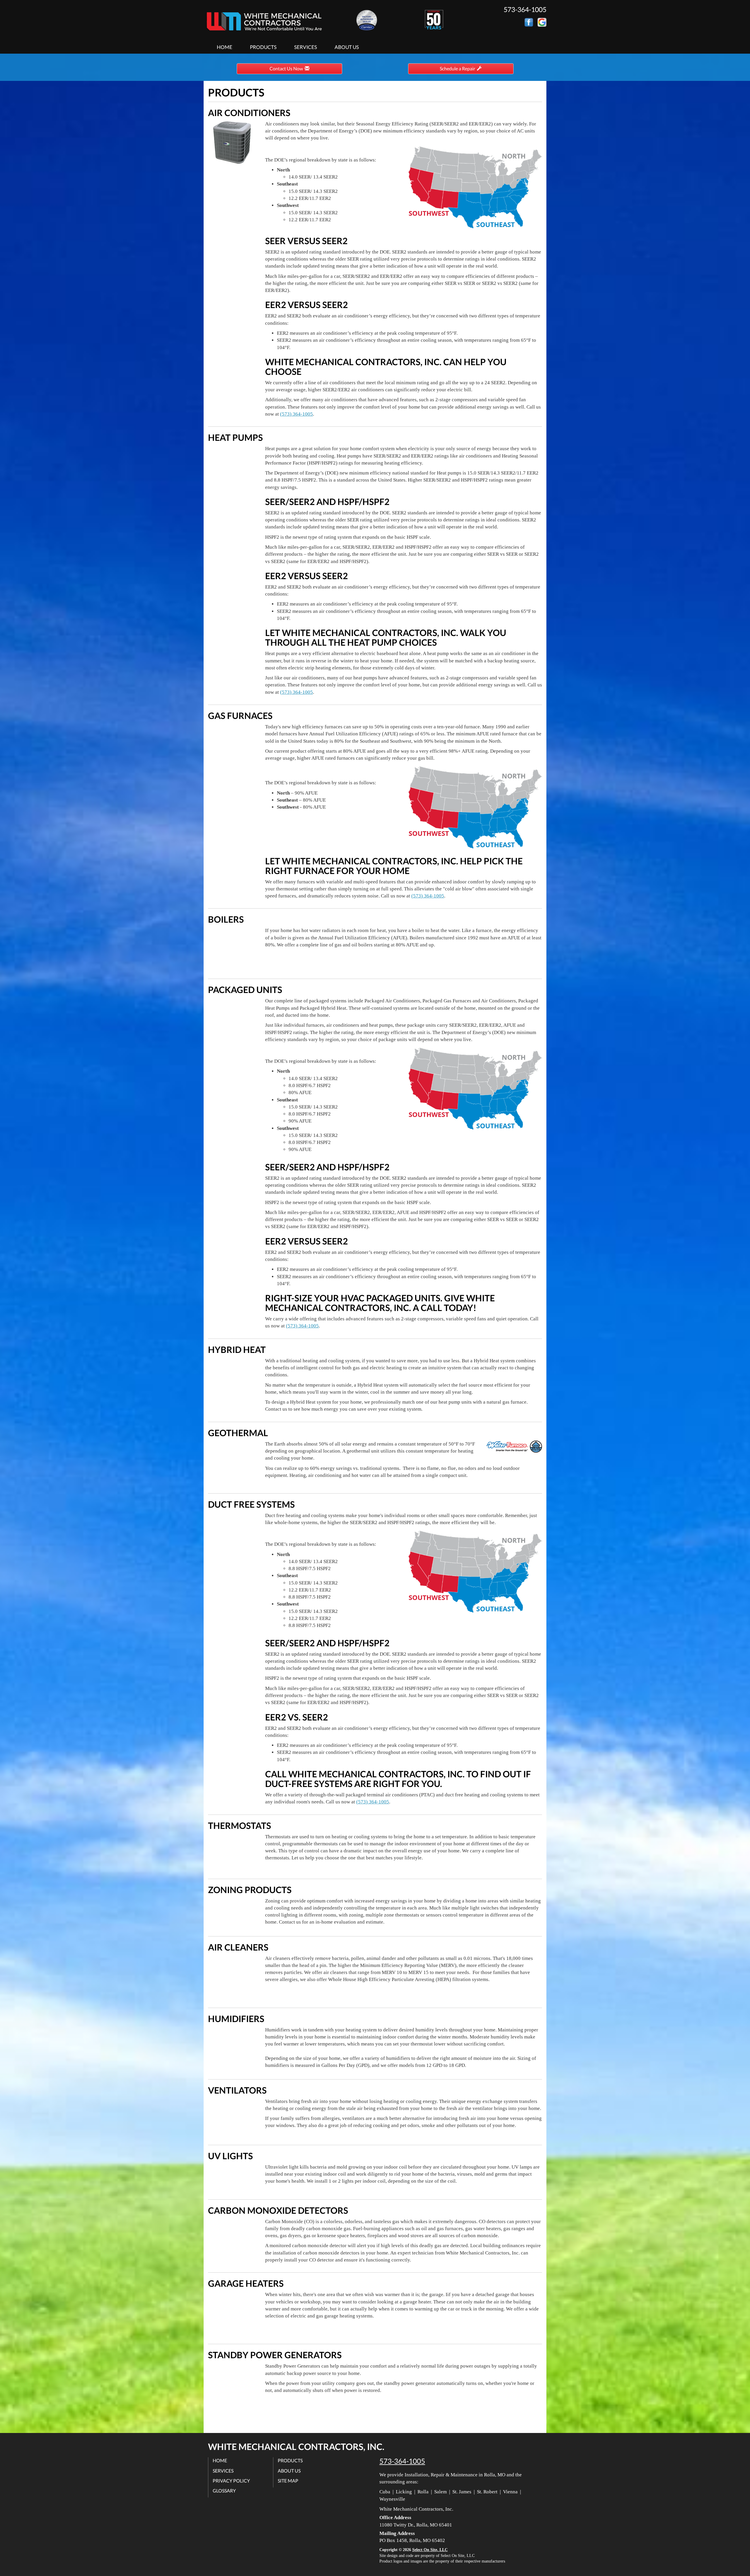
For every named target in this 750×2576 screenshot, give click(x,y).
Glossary (224, 2491)
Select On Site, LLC (430, 2550)
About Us (347, 47)
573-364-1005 (402, 2461)
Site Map (288, 2481)
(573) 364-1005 (296, 414)
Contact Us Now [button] (287, 68)
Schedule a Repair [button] (458, 68)
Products (263, 47)
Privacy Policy (231, 2481)
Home (225, 47)
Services (306, 47)
